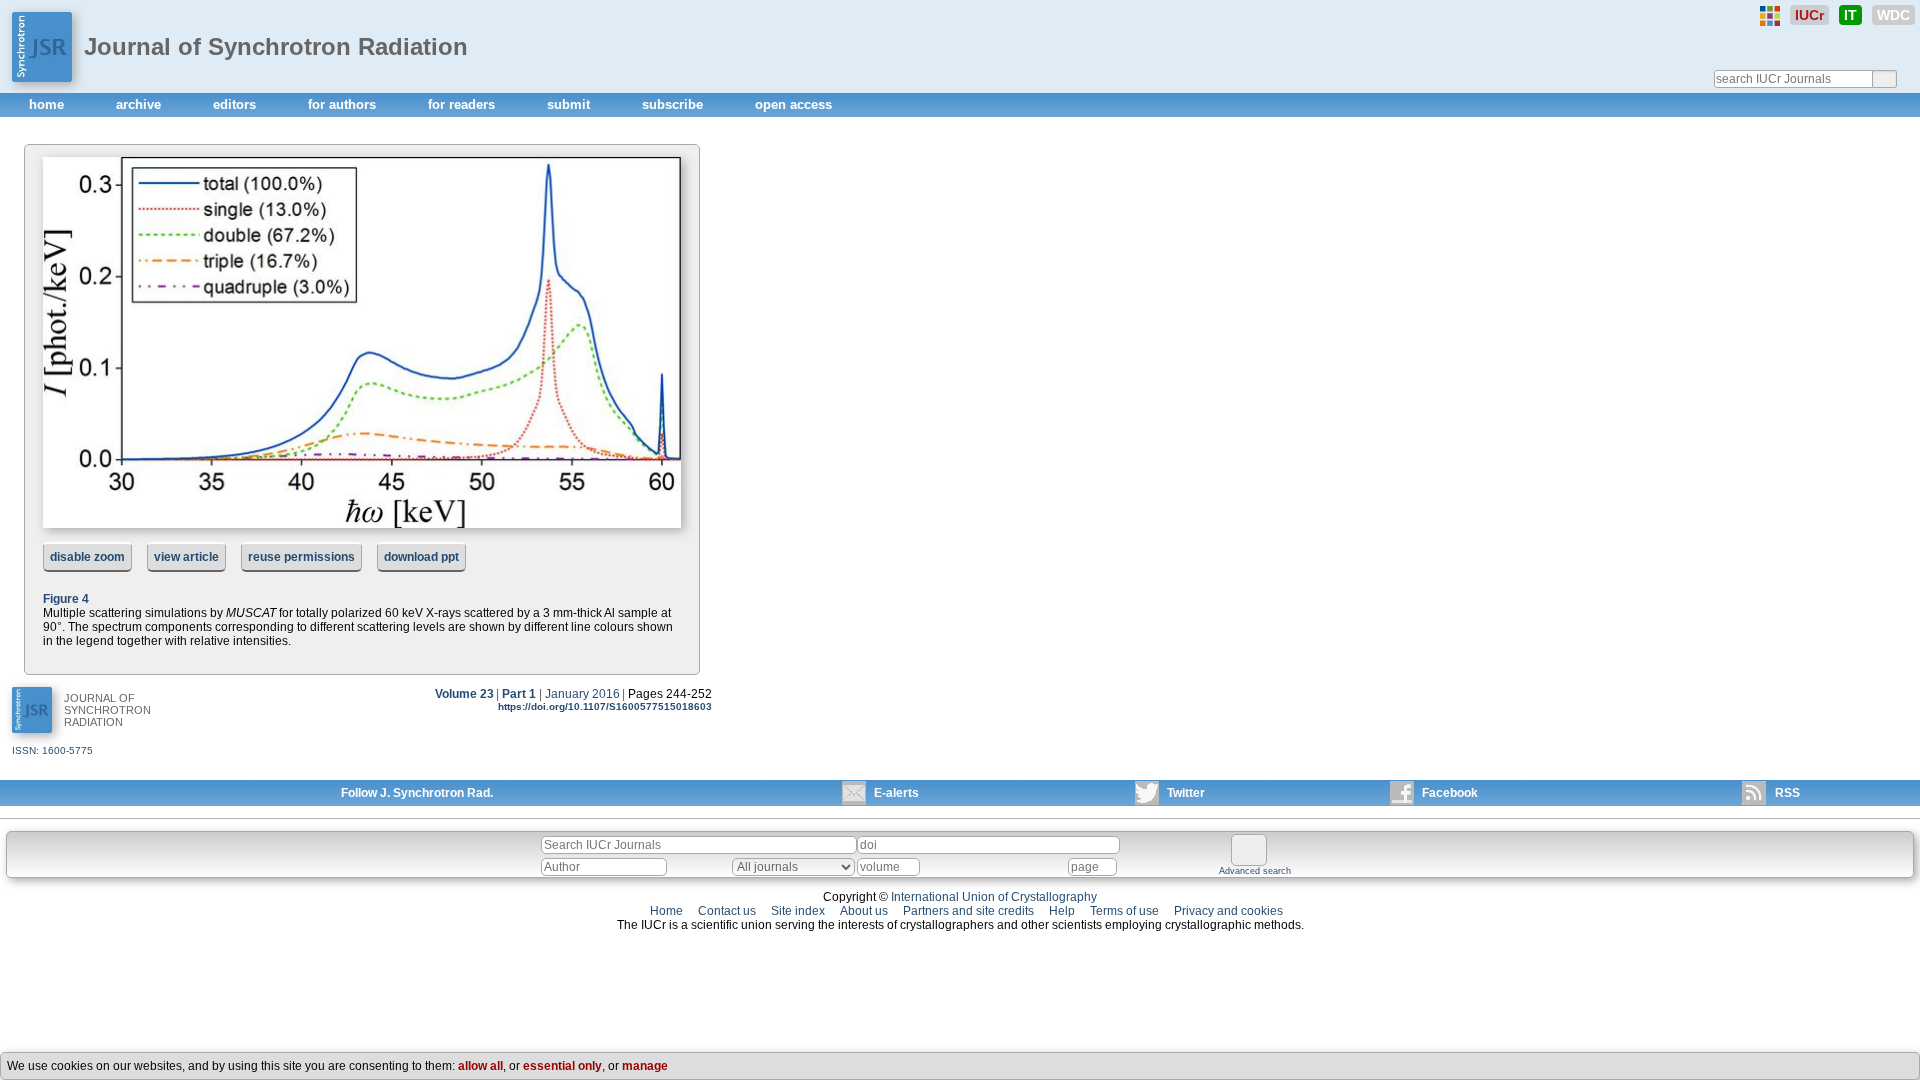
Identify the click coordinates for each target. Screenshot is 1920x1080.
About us (864, 911)
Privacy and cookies (1228, 911)
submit (570, 104)
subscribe (674, 104)
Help (1062, 911)
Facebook (1450, 793)
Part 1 (519, 694)
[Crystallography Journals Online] (1770, 16)
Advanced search (1255, 871)
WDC (1893, 15)
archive (140, 104)
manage (645, 1066)
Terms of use (1124, 911)
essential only (562, 1066)
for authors (344, 104)
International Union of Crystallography (994, 897)
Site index (798, 911)
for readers (463, 104)
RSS (1787, 793)
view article (186, 557)
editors (236, 104)
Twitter (1186, 793)
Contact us (727, 911)
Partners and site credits (968, 911)
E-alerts (896, 793)
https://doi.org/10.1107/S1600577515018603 (605, 706)
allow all (480, 1066)
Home (666, 911)
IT (1850, 15)
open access (793, 104)
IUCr (1809, 15)
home (48, 104)
